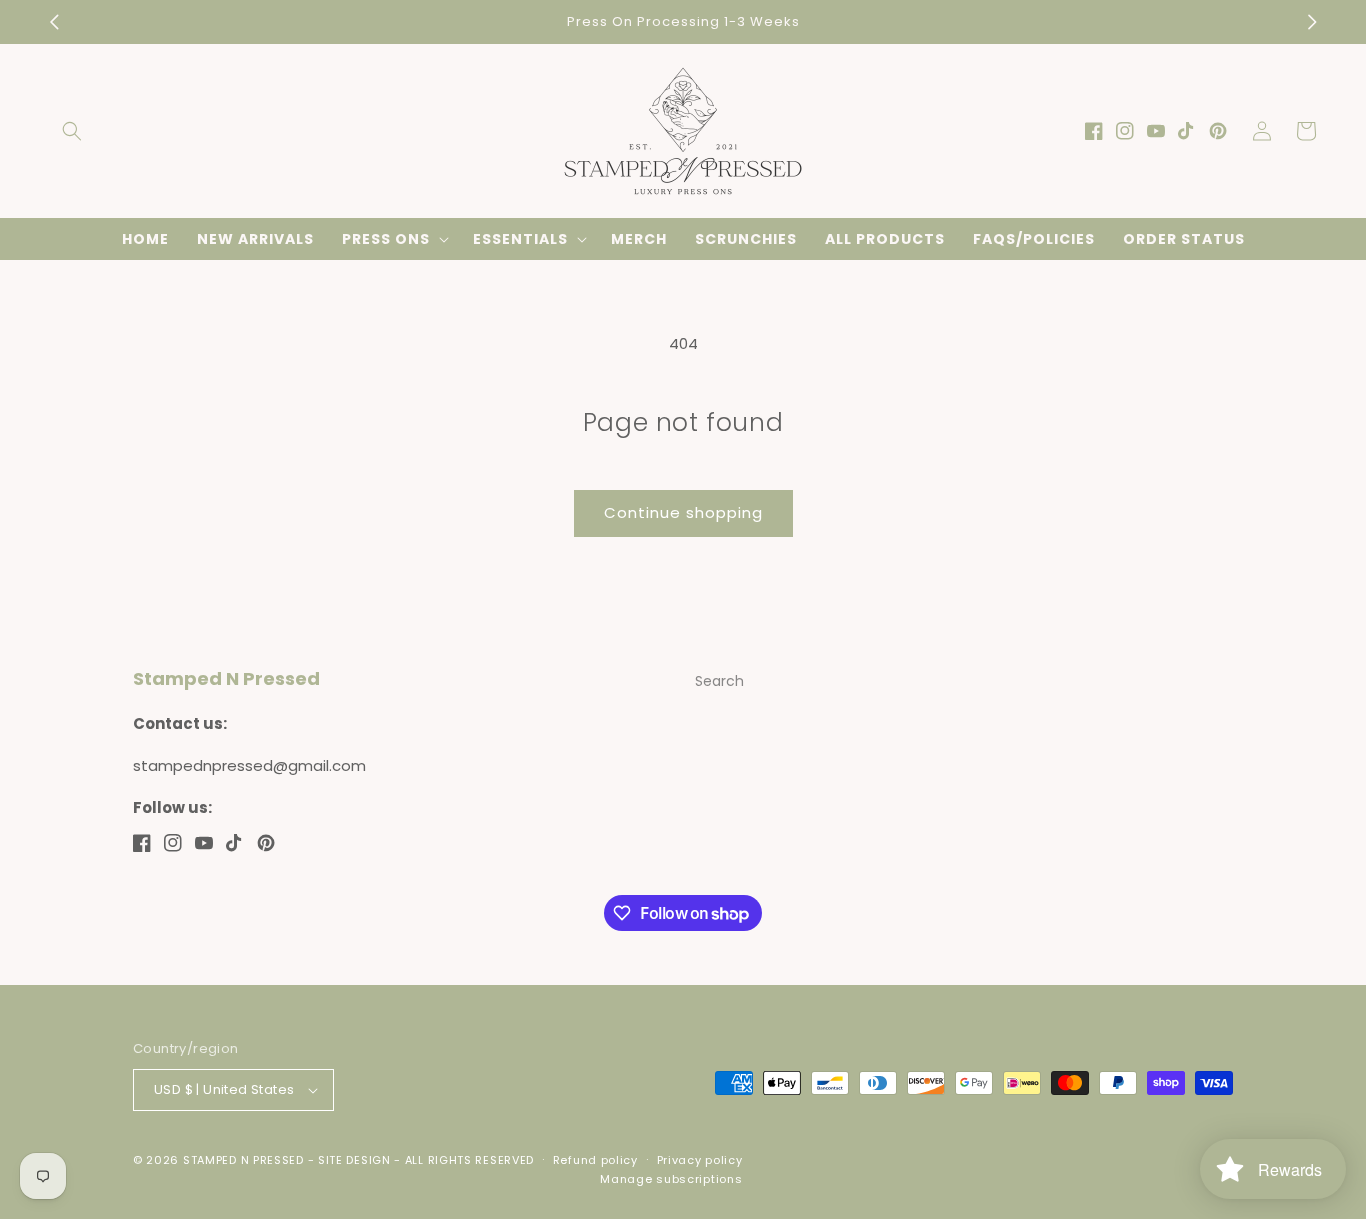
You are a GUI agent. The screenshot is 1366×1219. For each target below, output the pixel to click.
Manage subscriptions (671, 1179)
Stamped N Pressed (243, 1160)
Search (719, 681)
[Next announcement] (1312, 22)
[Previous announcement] (54, 22)
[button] (72, 131)
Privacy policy (700, 1160)
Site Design (354, 1160)
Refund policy (595, 1160)
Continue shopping (683, 512)
